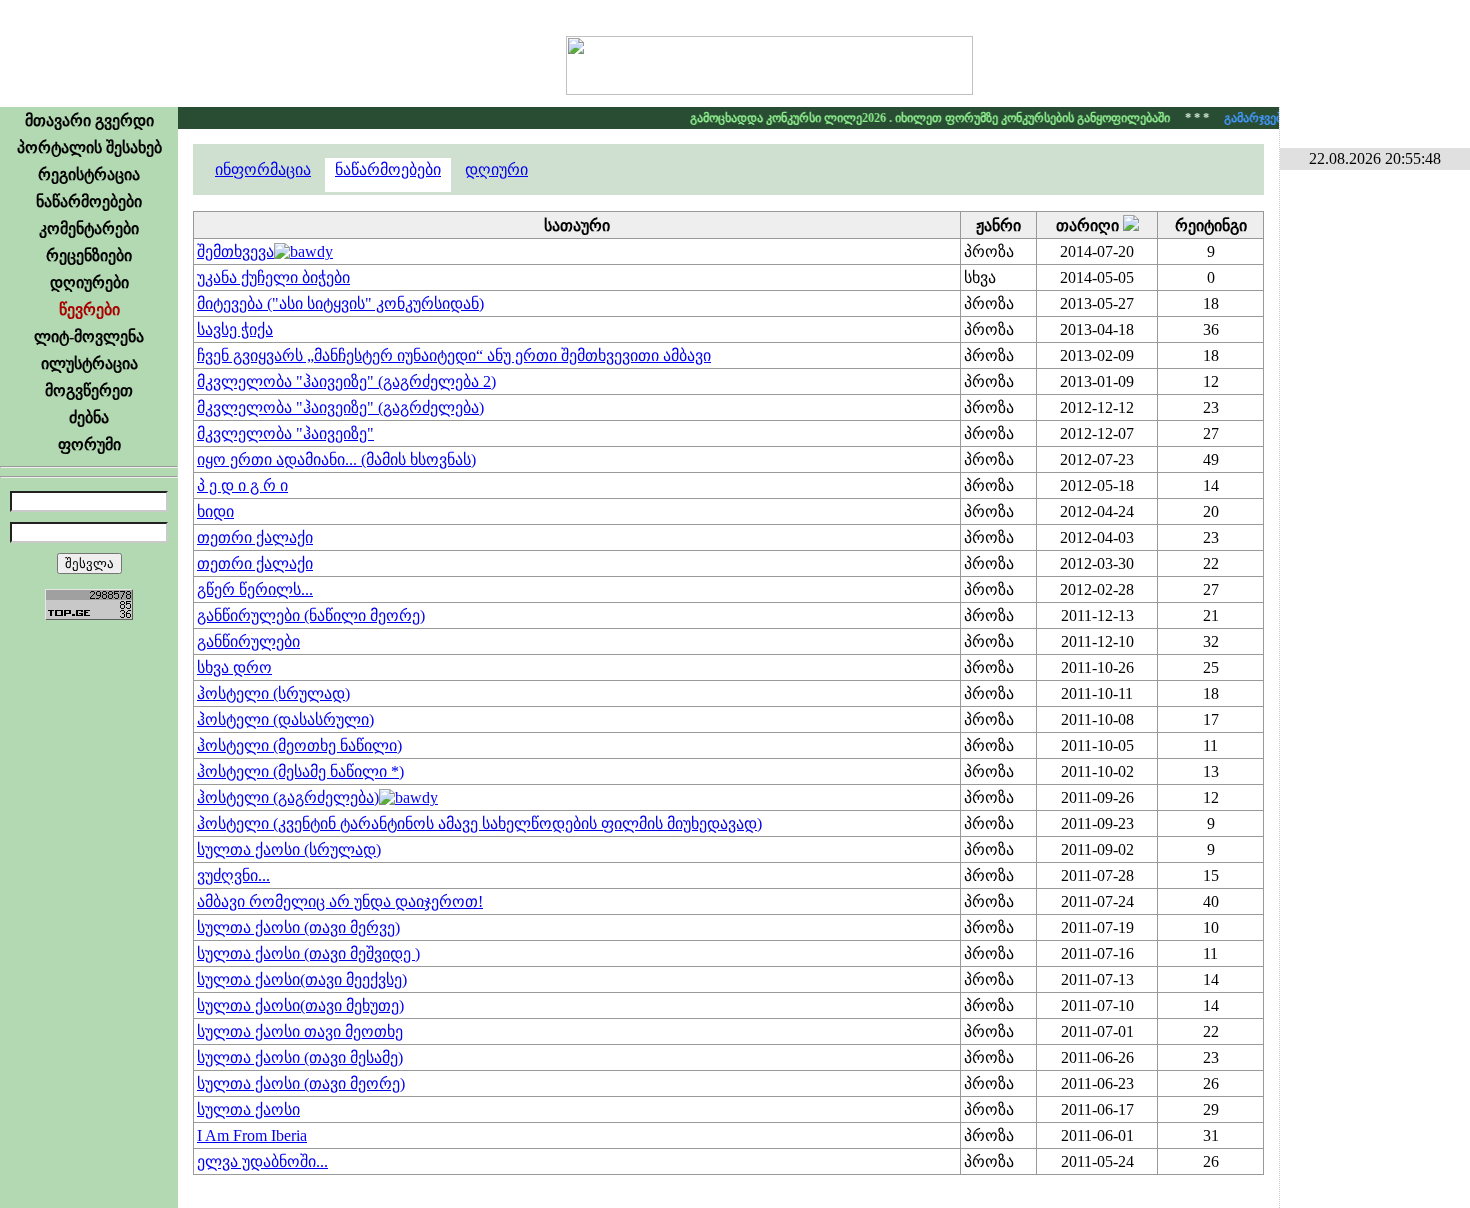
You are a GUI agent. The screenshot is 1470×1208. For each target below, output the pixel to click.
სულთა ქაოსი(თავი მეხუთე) (300, 1005)
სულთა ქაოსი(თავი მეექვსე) (302, 979)
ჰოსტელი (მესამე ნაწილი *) (300, 771)
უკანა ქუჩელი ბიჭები (273, 277)
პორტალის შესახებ (89, 147)
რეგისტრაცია (89, 174)
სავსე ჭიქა (235, 329)
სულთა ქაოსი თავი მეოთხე (300, 1031)
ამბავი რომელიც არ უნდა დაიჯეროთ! (340, 901)
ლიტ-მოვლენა (89, 336)
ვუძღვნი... (233, 875)
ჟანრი (998, 225)
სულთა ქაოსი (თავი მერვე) (298, 927)
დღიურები (89, 282)
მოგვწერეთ (89, 390)
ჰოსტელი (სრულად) (273, 693)
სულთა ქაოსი (248, 1109)
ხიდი (215, 511)
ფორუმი (89, 444)
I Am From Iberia (252, 1135)
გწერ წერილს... (255, 589)
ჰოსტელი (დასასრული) (285, 719)
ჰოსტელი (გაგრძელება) (288, 797)
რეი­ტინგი (1211, 225)
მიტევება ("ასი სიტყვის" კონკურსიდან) (340, 303)
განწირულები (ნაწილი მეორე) (311, 615)
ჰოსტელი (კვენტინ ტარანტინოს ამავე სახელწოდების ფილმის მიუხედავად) (479, 823)
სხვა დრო (234, 667)
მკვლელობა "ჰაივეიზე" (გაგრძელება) (340, 407)
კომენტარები (89, 228)
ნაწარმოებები (89, 201)
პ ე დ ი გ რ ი (242, 485)
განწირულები (248, 641)
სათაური (577, 225)
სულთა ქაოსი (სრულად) (289, 849)
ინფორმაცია (263, 169)
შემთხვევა (235, 251)
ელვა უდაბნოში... (262, 1161)
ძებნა (89, 417)
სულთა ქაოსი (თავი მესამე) (300, 1057)
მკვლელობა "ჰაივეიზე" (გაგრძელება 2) (346, 381)
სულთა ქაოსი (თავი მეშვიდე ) (308, 953)
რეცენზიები (89, 255)
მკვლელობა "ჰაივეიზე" (285, 433)
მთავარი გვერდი (89, 120)
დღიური (496, 169)
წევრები (89, 309)
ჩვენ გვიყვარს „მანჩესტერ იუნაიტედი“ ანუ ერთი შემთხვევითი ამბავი (454, 355)
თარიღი (1089, 225)
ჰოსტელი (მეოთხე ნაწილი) (299, 745)
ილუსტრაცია (89, 363)
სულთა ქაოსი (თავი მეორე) (301, 1083)
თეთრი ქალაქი (255, 537)
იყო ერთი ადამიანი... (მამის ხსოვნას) (336, 459)
